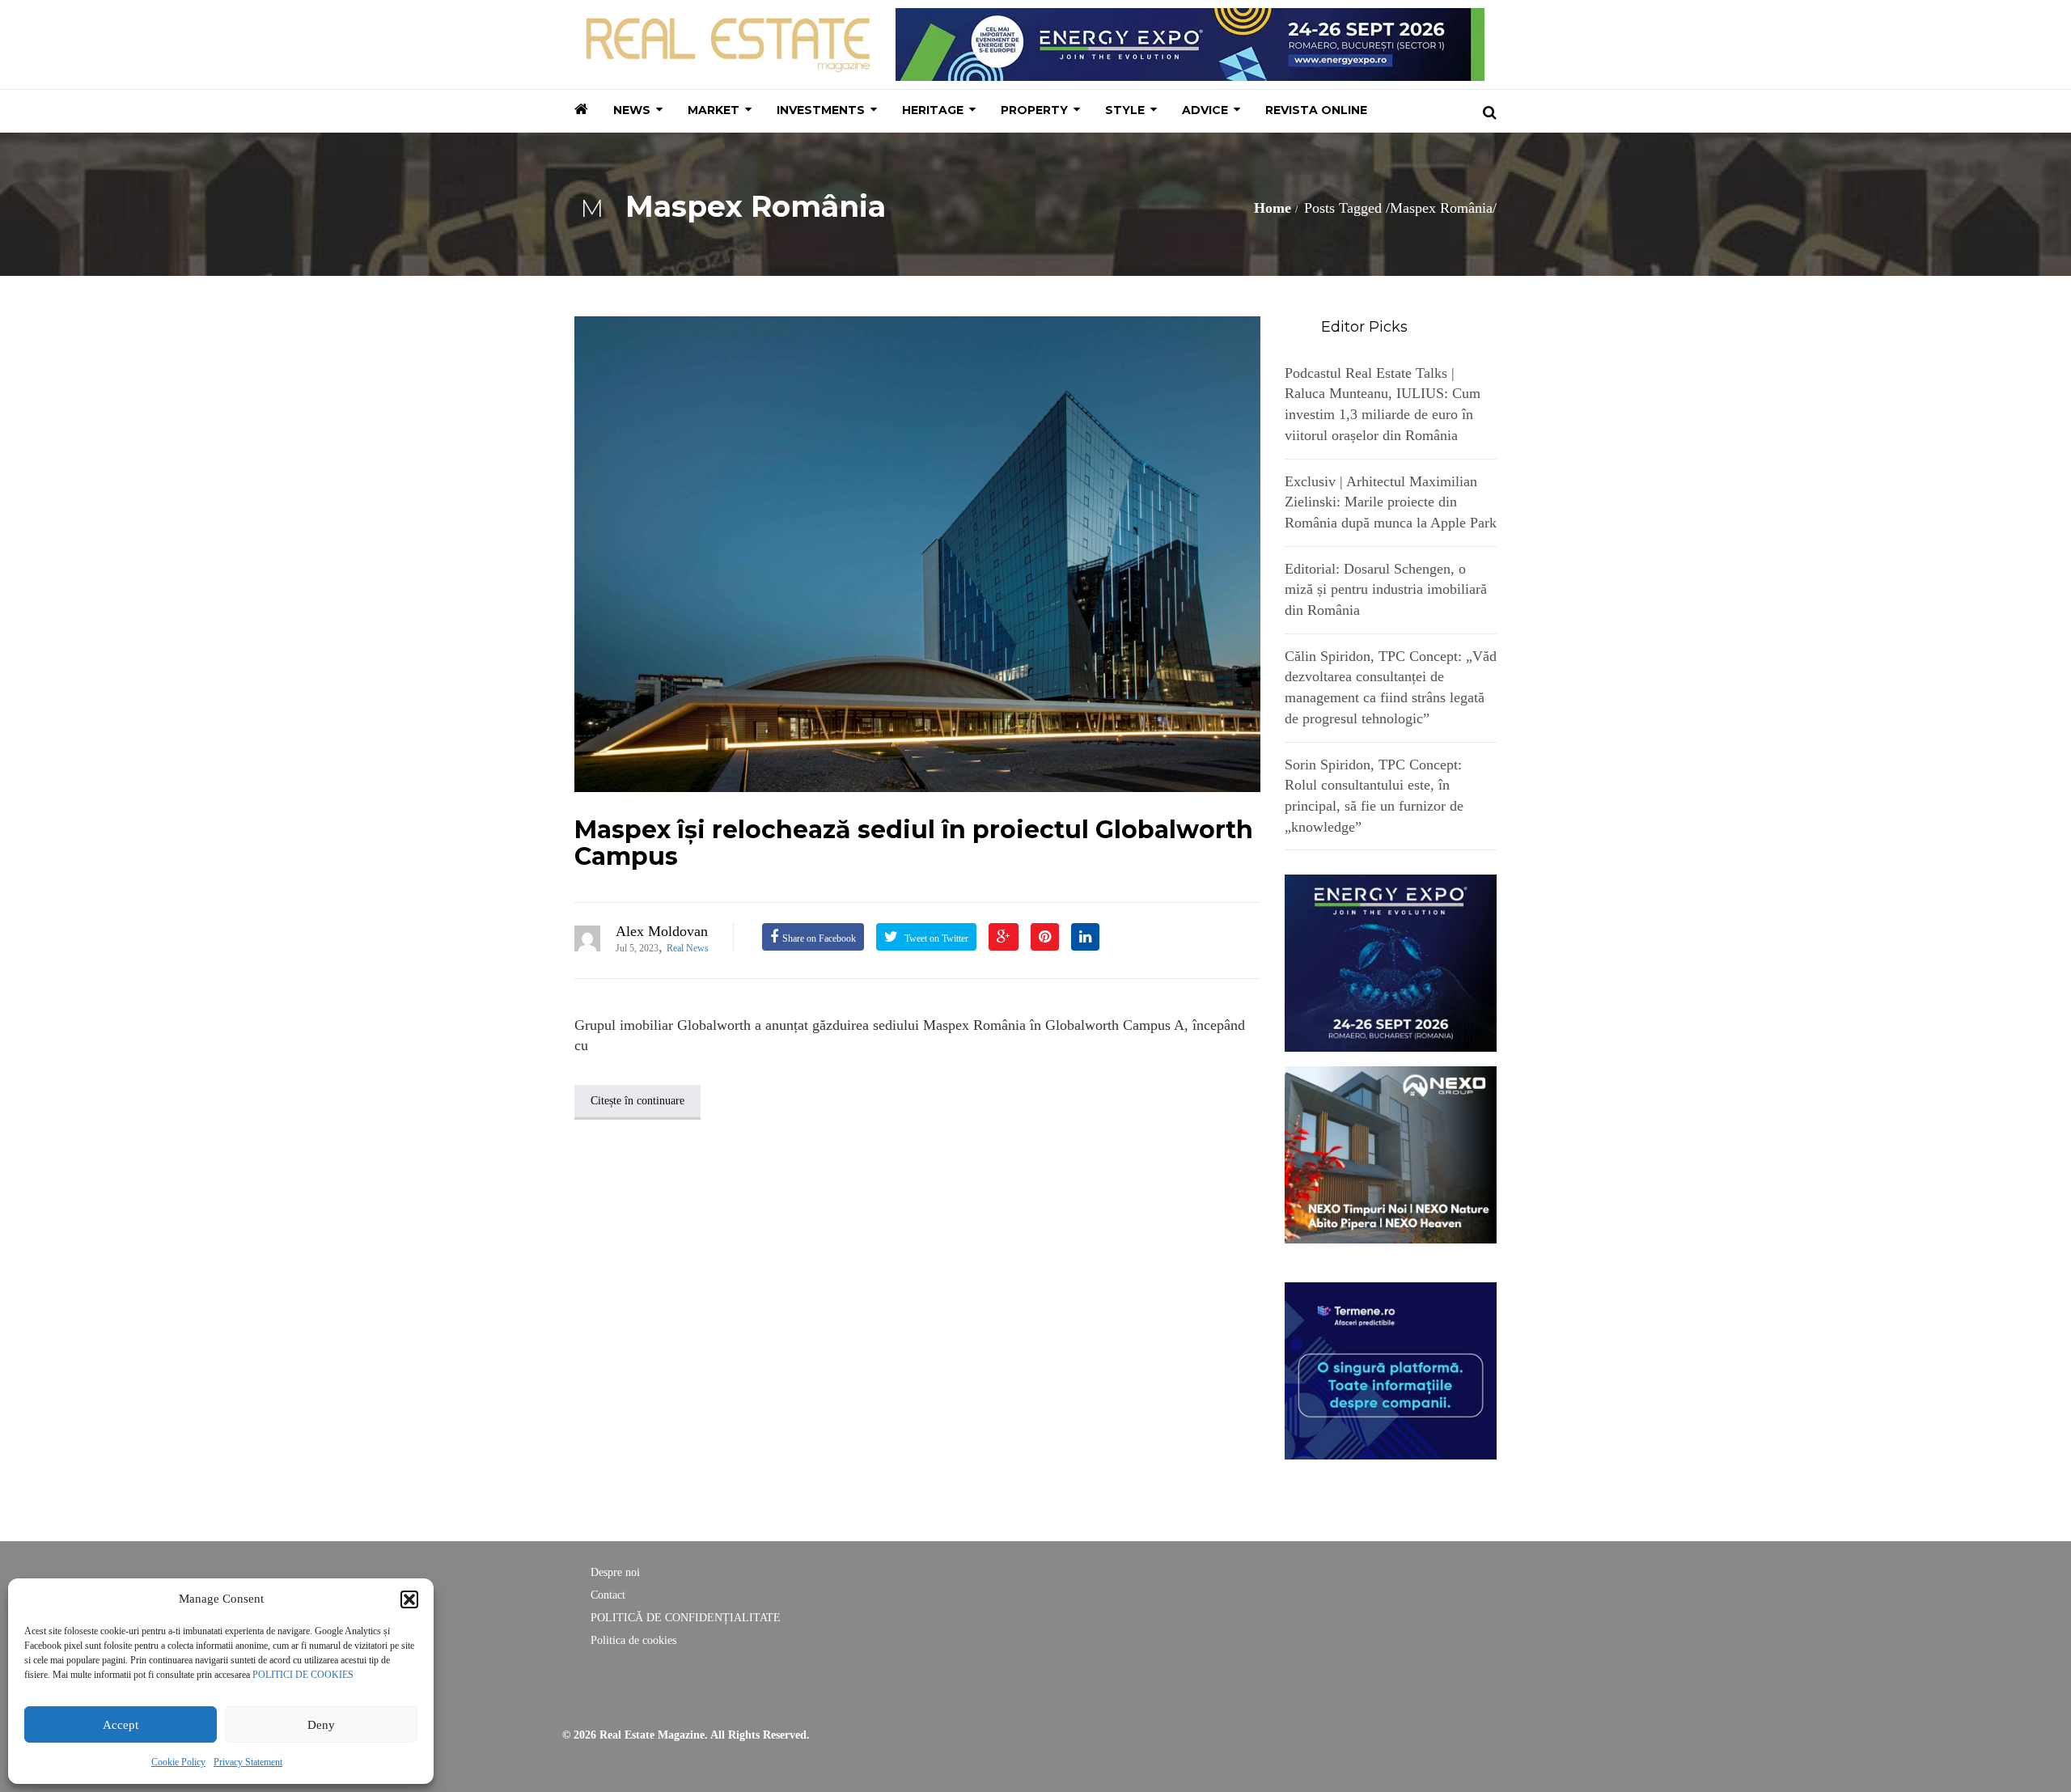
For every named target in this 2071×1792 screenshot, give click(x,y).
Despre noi (615, 1572)
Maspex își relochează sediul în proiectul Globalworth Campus (914, 843)
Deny (321, 1725)
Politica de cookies (633, 1640)
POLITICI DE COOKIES (303, 1675)
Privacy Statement (248, 1762)
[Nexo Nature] (1391, 1154)
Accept (121, 1725)
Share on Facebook (819, 938)
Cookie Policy (178, 1762)
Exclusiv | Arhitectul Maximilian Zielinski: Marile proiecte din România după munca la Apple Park (1391, 502)
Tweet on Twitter (935, 938)
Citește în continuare (637, 1101)
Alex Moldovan (662, 931)
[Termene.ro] (1391, 1369)
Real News (688, 948)
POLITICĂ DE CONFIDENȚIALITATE (686, 1618)
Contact (608, 1595)
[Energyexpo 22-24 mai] (1391, 962)
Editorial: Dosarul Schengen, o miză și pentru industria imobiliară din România (1386, 589)
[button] (409, 1599)
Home (1273, 208)
